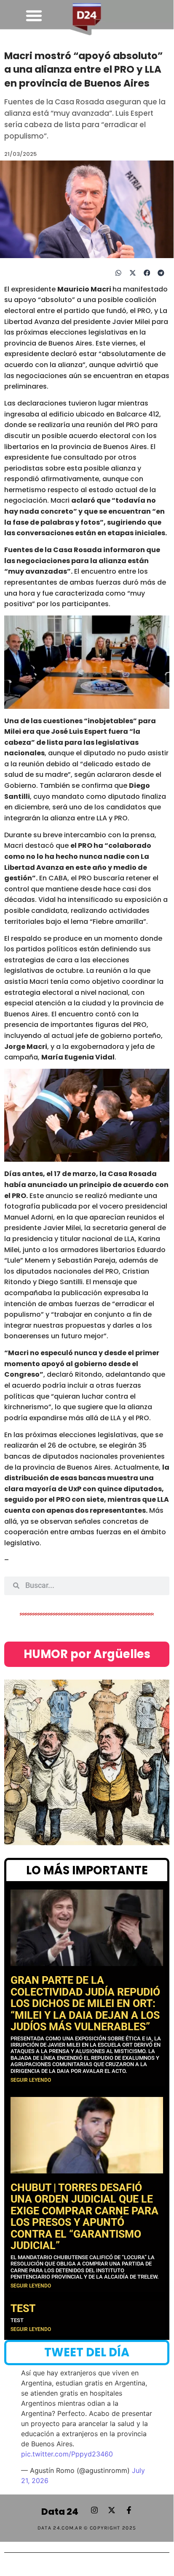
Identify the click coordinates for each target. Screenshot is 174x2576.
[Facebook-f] (129, 2510)
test (23, 2308)
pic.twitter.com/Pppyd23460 (67, 2454)
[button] (34, 16)
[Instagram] (94, 2510)
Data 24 (60, 2512)
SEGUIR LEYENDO (31, 2080)
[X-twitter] (112, 2510)
